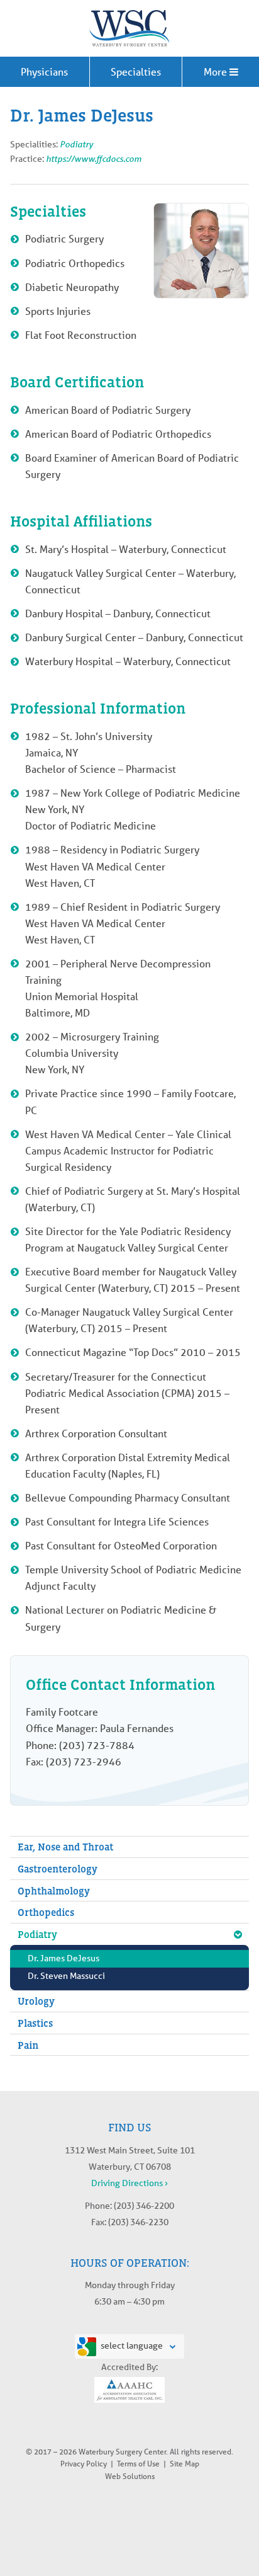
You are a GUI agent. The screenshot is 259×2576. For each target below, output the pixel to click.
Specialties (136, 71)
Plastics (35, 2023)
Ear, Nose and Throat (65, 1847)
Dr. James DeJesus (63, 1958)
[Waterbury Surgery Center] (129, 28)
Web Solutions (130, 2476)
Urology (36, 2001)
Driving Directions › (129, 2183)
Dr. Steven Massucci (66, 1976)
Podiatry (76, 144)
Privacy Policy (84, 2464)
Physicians (44, 71)
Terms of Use (138, 2464)
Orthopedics (46, 1912)
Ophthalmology (54, 1891)
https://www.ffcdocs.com (94, 158)
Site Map (185, 2464)
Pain (28, 2045)
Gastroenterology (58, 1869)
